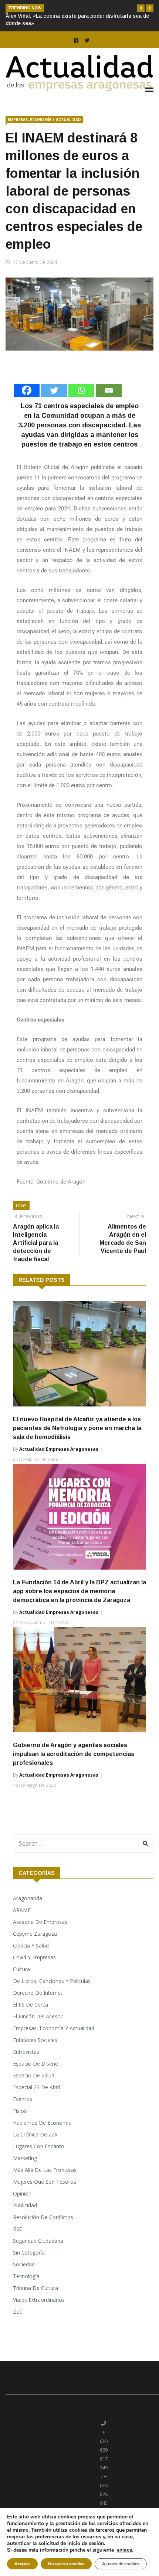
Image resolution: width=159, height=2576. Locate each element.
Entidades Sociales (35, 2040)
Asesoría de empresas (40, 1922)
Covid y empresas (34, 1957)
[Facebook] (27, 390)
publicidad (25, 2205)
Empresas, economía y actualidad (44, 120)
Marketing (25, 2158)
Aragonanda (28, 1898)
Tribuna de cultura (35, 2288)
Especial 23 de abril (36, 2087)
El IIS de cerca (31, 2005)
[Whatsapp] (81, 390)
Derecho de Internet (38, 1993)
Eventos (23, 2099)
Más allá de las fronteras (45, 2170)
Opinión (22, 2193)
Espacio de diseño (36, 2064)
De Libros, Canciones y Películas (52, 1981)
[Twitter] (54, 390)
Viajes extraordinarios (39, 2300)
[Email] (109, 390)
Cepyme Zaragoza (35, 1934)
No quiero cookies (66, 2564)
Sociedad (24, 2264)
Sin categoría (29, 2253)
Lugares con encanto (39, 2146)
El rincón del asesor (38, 2016)
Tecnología (26, 2276)
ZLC (18, 2312)
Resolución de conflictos (43, 2217)
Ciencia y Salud (31, 1945)
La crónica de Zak (35, 2134)
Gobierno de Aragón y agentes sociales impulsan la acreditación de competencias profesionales (74, 1754)
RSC (18, 2229)
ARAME (22, 1910)
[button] (141, 8)
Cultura (21, 1969)
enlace (124, 2550)
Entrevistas (26, 2052)
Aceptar (22, 2564)
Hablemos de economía (42, 2123)
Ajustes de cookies (121, 2564)
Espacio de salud (34, 2075)
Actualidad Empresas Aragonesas (59, 1449)
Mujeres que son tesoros (45, 2182)
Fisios (20, 2111)
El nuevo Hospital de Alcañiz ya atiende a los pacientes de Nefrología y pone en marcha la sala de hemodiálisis (77, 1428)
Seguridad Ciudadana (38, 2241)
